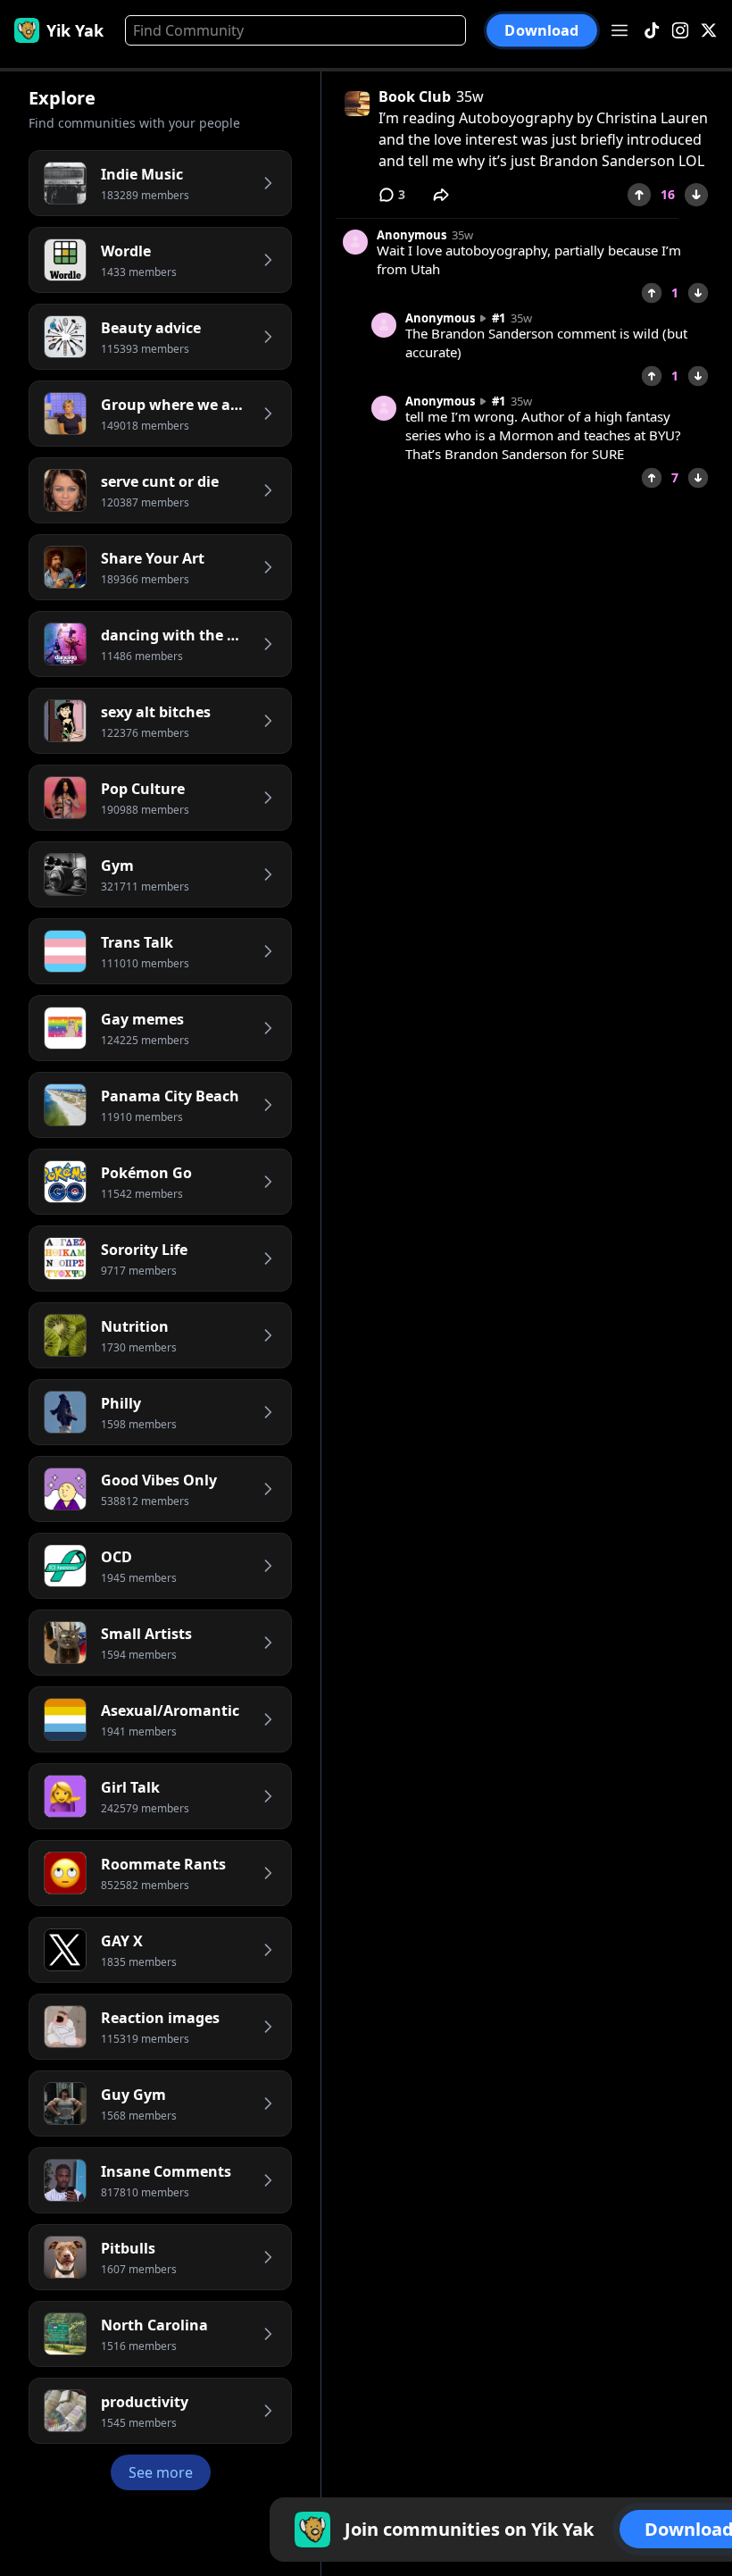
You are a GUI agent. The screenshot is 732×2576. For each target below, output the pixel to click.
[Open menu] (620, 30)
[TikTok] (652, 31)
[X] (709, 31)
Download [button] (542, 30)
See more (161, 2472)
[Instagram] (680, 31)
